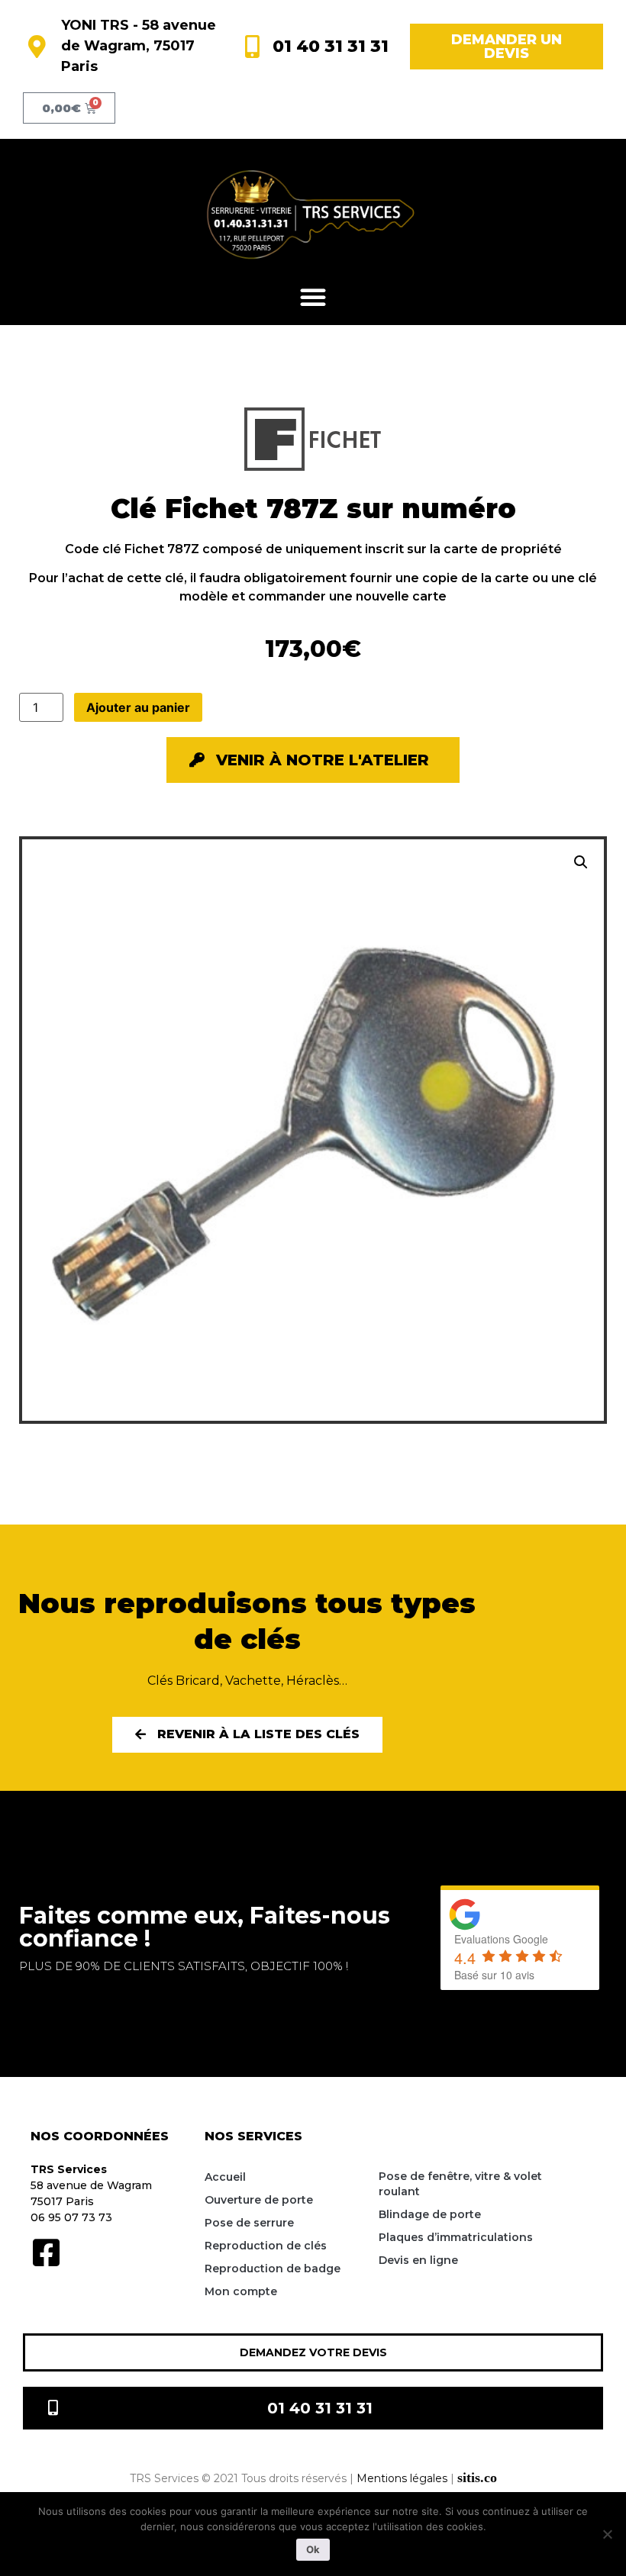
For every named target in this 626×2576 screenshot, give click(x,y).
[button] (313, 297)
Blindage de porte (430, 2214)
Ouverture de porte (259, 2200)
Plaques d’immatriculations (456, 2237)
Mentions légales (402, 2478)
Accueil (225, 2177)
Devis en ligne (418, 2260)
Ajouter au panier (138, 707)
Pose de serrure (249, 2223)
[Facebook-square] (46, 2252)
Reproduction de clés (266, 2246)
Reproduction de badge (273, 2268)
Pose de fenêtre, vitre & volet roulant (460, 2184)
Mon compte (241, 2291)
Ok (313, 2549)
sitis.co (477, 2478)
